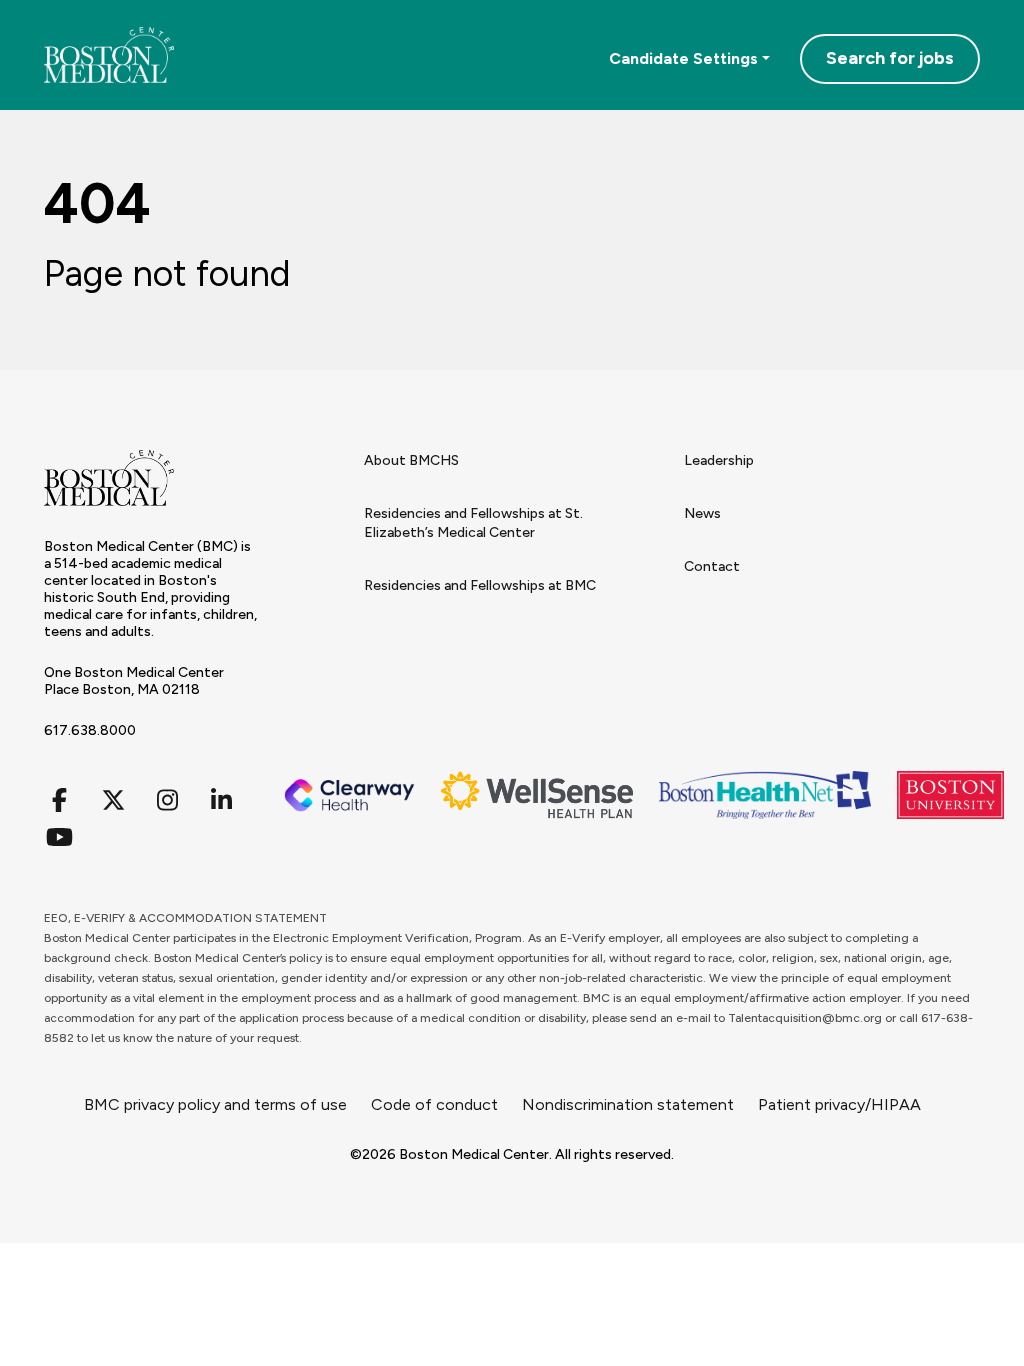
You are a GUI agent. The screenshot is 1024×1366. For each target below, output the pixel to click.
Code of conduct (434, 1104)
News (702, 513)
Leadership (719, 460)
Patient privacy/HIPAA (839, 1104)
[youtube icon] (59, 837)
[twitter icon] (113, 800)
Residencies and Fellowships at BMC (480, 585)
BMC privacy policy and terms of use (215, 1104)
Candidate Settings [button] (683, 58)
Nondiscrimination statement (628, 1104)
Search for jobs (890, 58)
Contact (712, 566)
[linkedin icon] (221, 800)
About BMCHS (411, 460)
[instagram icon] (167, 800)
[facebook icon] (59, 800)
